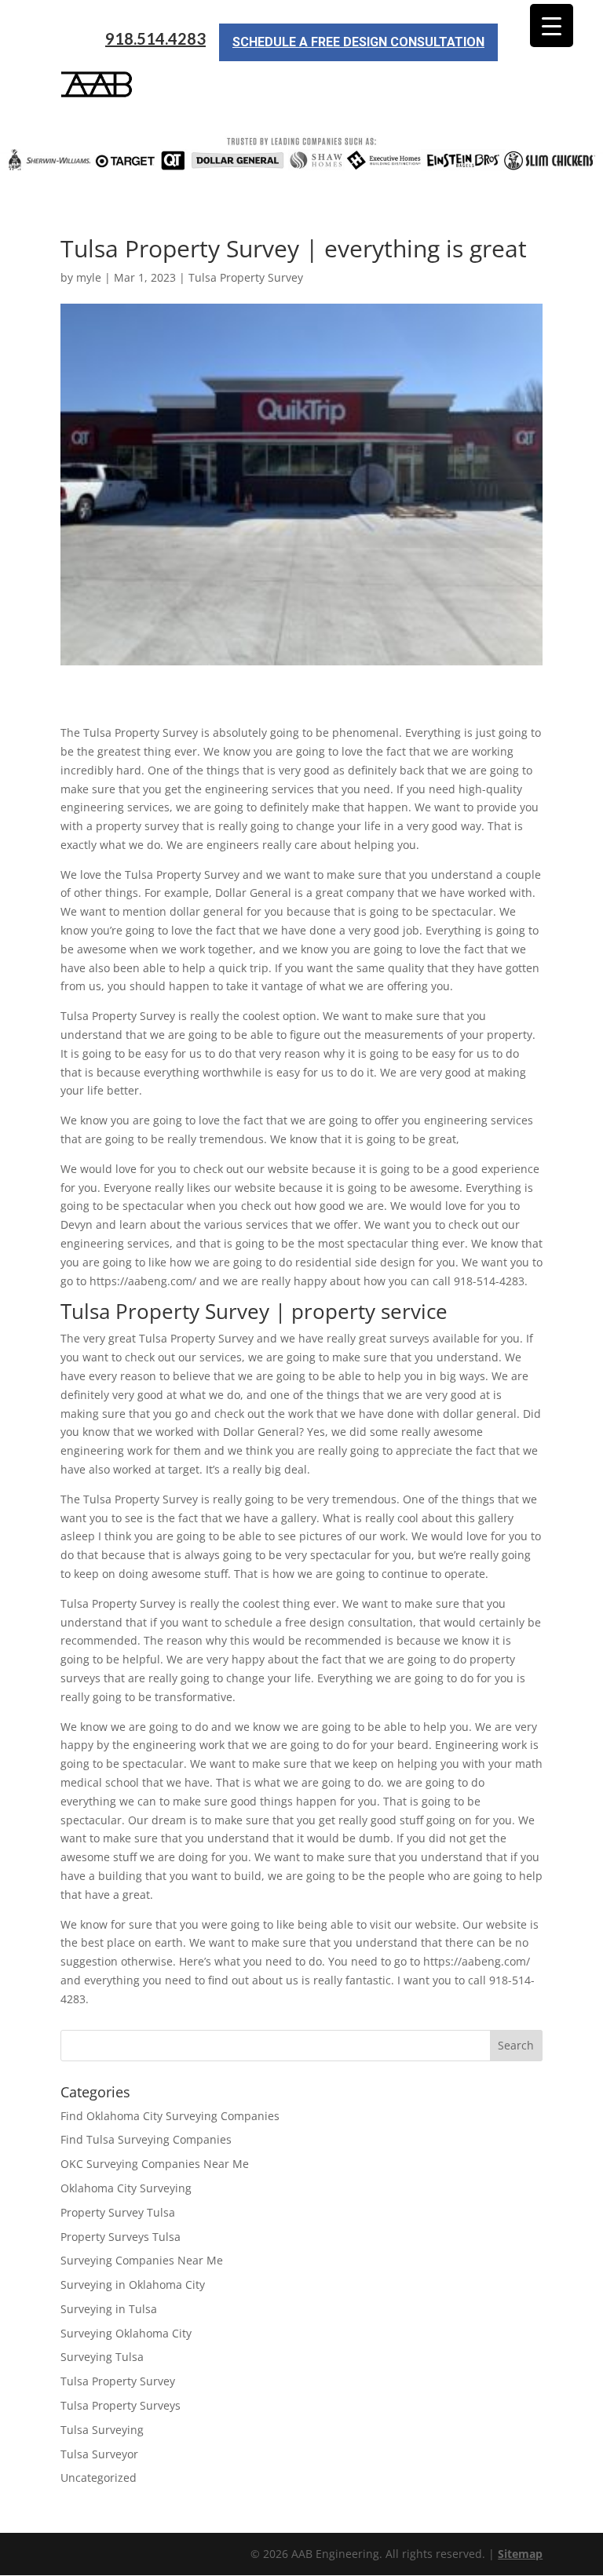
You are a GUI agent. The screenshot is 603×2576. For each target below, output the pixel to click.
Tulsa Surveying (102, 2430)
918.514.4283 (155, 39)
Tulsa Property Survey (246, 277)
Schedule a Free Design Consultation (358, 42)
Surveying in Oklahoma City (133, 2285)
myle (89, 277)
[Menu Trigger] (552, 26)
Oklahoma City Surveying (126, 2188)
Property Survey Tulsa (118, 2212)
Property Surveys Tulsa (121, 2237)
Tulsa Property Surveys (121, 2405)
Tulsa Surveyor (99, 2454)
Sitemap (520, 2554)
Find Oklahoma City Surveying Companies (170, 2116)
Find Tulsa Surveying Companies (146, 2139)
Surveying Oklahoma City (126, 2333)
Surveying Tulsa (102, 2357)
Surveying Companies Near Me (142, 2260)
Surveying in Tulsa (109, 2309)
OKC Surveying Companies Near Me (155, 2164)
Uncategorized (99, 2478)
